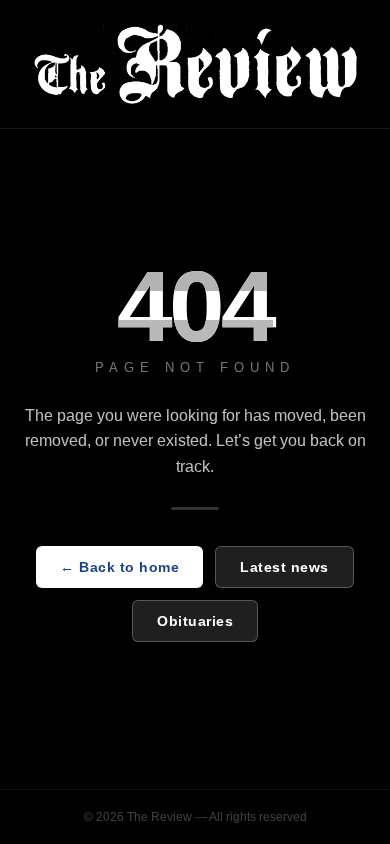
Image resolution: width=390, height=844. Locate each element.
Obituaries (195, 621)
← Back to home (119, 567)
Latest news (284, 567)
